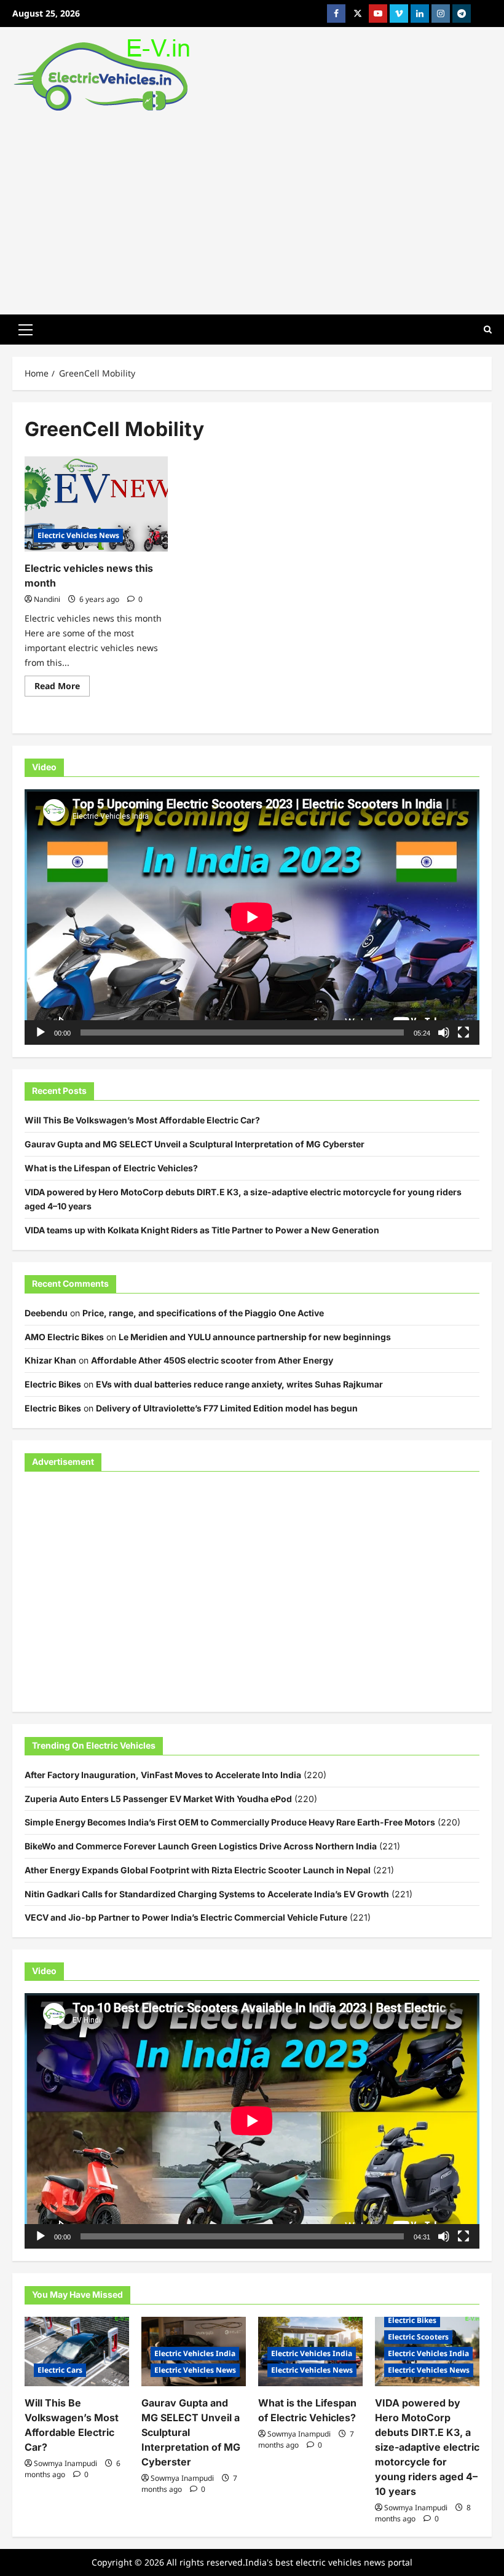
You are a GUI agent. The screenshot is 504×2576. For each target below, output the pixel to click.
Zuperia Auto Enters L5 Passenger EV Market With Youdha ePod (158, 1799)
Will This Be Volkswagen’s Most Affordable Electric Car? (142, 1120)
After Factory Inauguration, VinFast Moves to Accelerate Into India (163, 1775)
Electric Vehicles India (195, 2353)
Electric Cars (60, 2370)
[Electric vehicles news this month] (96, 504)
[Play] (41, 1032)
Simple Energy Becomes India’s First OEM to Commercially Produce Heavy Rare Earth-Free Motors (230, 1822)
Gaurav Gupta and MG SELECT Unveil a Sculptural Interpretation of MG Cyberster (195, 1144)
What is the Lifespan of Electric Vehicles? (111, 1168)
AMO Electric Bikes (64, 1337)
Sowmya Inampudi (65, 2463)
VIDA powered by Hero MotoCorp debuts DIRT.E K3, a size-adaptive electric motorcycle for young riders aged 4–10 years (427, 2447)
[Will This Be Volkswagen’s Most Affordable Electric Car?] (77, 2352)
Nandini (47, 599)
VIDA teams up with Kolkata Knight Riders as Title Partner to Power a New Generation (202, 1230)
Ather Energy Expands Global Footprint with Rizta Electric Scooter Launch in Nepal (198, 1870)
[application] (252, 917)
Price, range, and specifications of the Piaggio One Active (203, 1313)
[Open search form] (488, 330)
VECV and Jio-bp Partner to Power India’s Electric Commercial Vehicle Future (186, 1917)
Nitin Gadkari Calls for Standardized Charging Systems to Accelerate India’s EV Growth (207, 1894)
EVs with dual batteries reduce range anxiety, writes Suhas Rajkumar (239, 1384)
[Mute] (444, 1032)
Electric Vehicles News (78, 535)
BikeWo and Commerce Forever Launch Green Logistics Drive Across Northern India (201, 1846)
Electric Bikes (53, 1384)
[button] (26, 329)
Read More (62, 688)
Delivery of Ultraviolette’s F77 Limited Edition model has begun (227, 1408)
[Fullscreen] (463, 1032)
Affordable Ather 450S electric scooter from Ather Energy (212, 1360)
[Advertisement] (252, 210)
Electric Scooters (418, 2337)
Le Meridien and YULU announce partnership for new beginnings (255, 1337)
